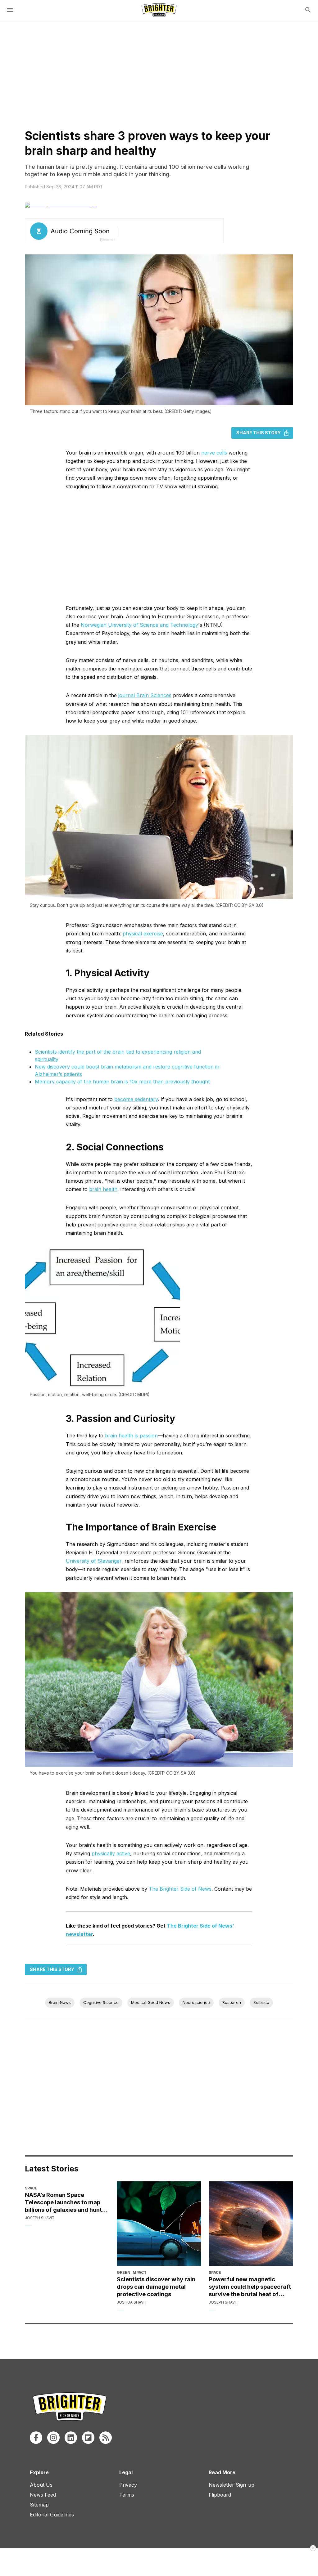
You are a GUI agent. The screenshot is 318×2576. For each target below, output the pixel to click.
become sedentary (136, 1099)
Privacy (128, 2485)
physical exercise (143, 934)
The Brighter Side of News (180, 1889)
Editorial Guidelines (52, 2515)
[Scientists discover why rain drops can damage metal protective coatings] (159, 2224)
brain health (103, 1189)
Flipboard (220, 2495)
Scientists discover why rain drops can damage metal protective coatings (156, 2287)
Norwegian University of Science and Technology (139, 625)
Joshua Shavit (132, 2302)
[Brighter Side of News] (159, 10)
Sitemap (39, 2505)
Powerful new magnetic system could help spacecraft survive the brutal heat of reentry (250, 2287)
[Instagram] (53, 2438)
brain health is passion (131, 1436)
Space (31, 2188)
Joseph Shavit (40, 2218)
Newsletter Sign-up (232, 2485)
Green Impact (132, 2272)
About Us (41, 2485)
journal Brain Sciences (145, 695)
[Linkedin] (71, 2438)
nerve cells (214, 453)
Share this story (259, 433)
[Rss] (106, 2438)
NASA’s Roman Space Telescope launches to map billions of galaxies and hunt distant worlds (63, 2202)
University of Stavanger (94, 1561)
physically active (111, 1853)
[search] (308, 10)
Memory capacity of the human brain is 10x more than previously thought (122, 1082)
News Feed (43, 2495)
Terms (127, 2495)
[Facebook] (36, 2438)
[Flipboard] (88, 2438)
